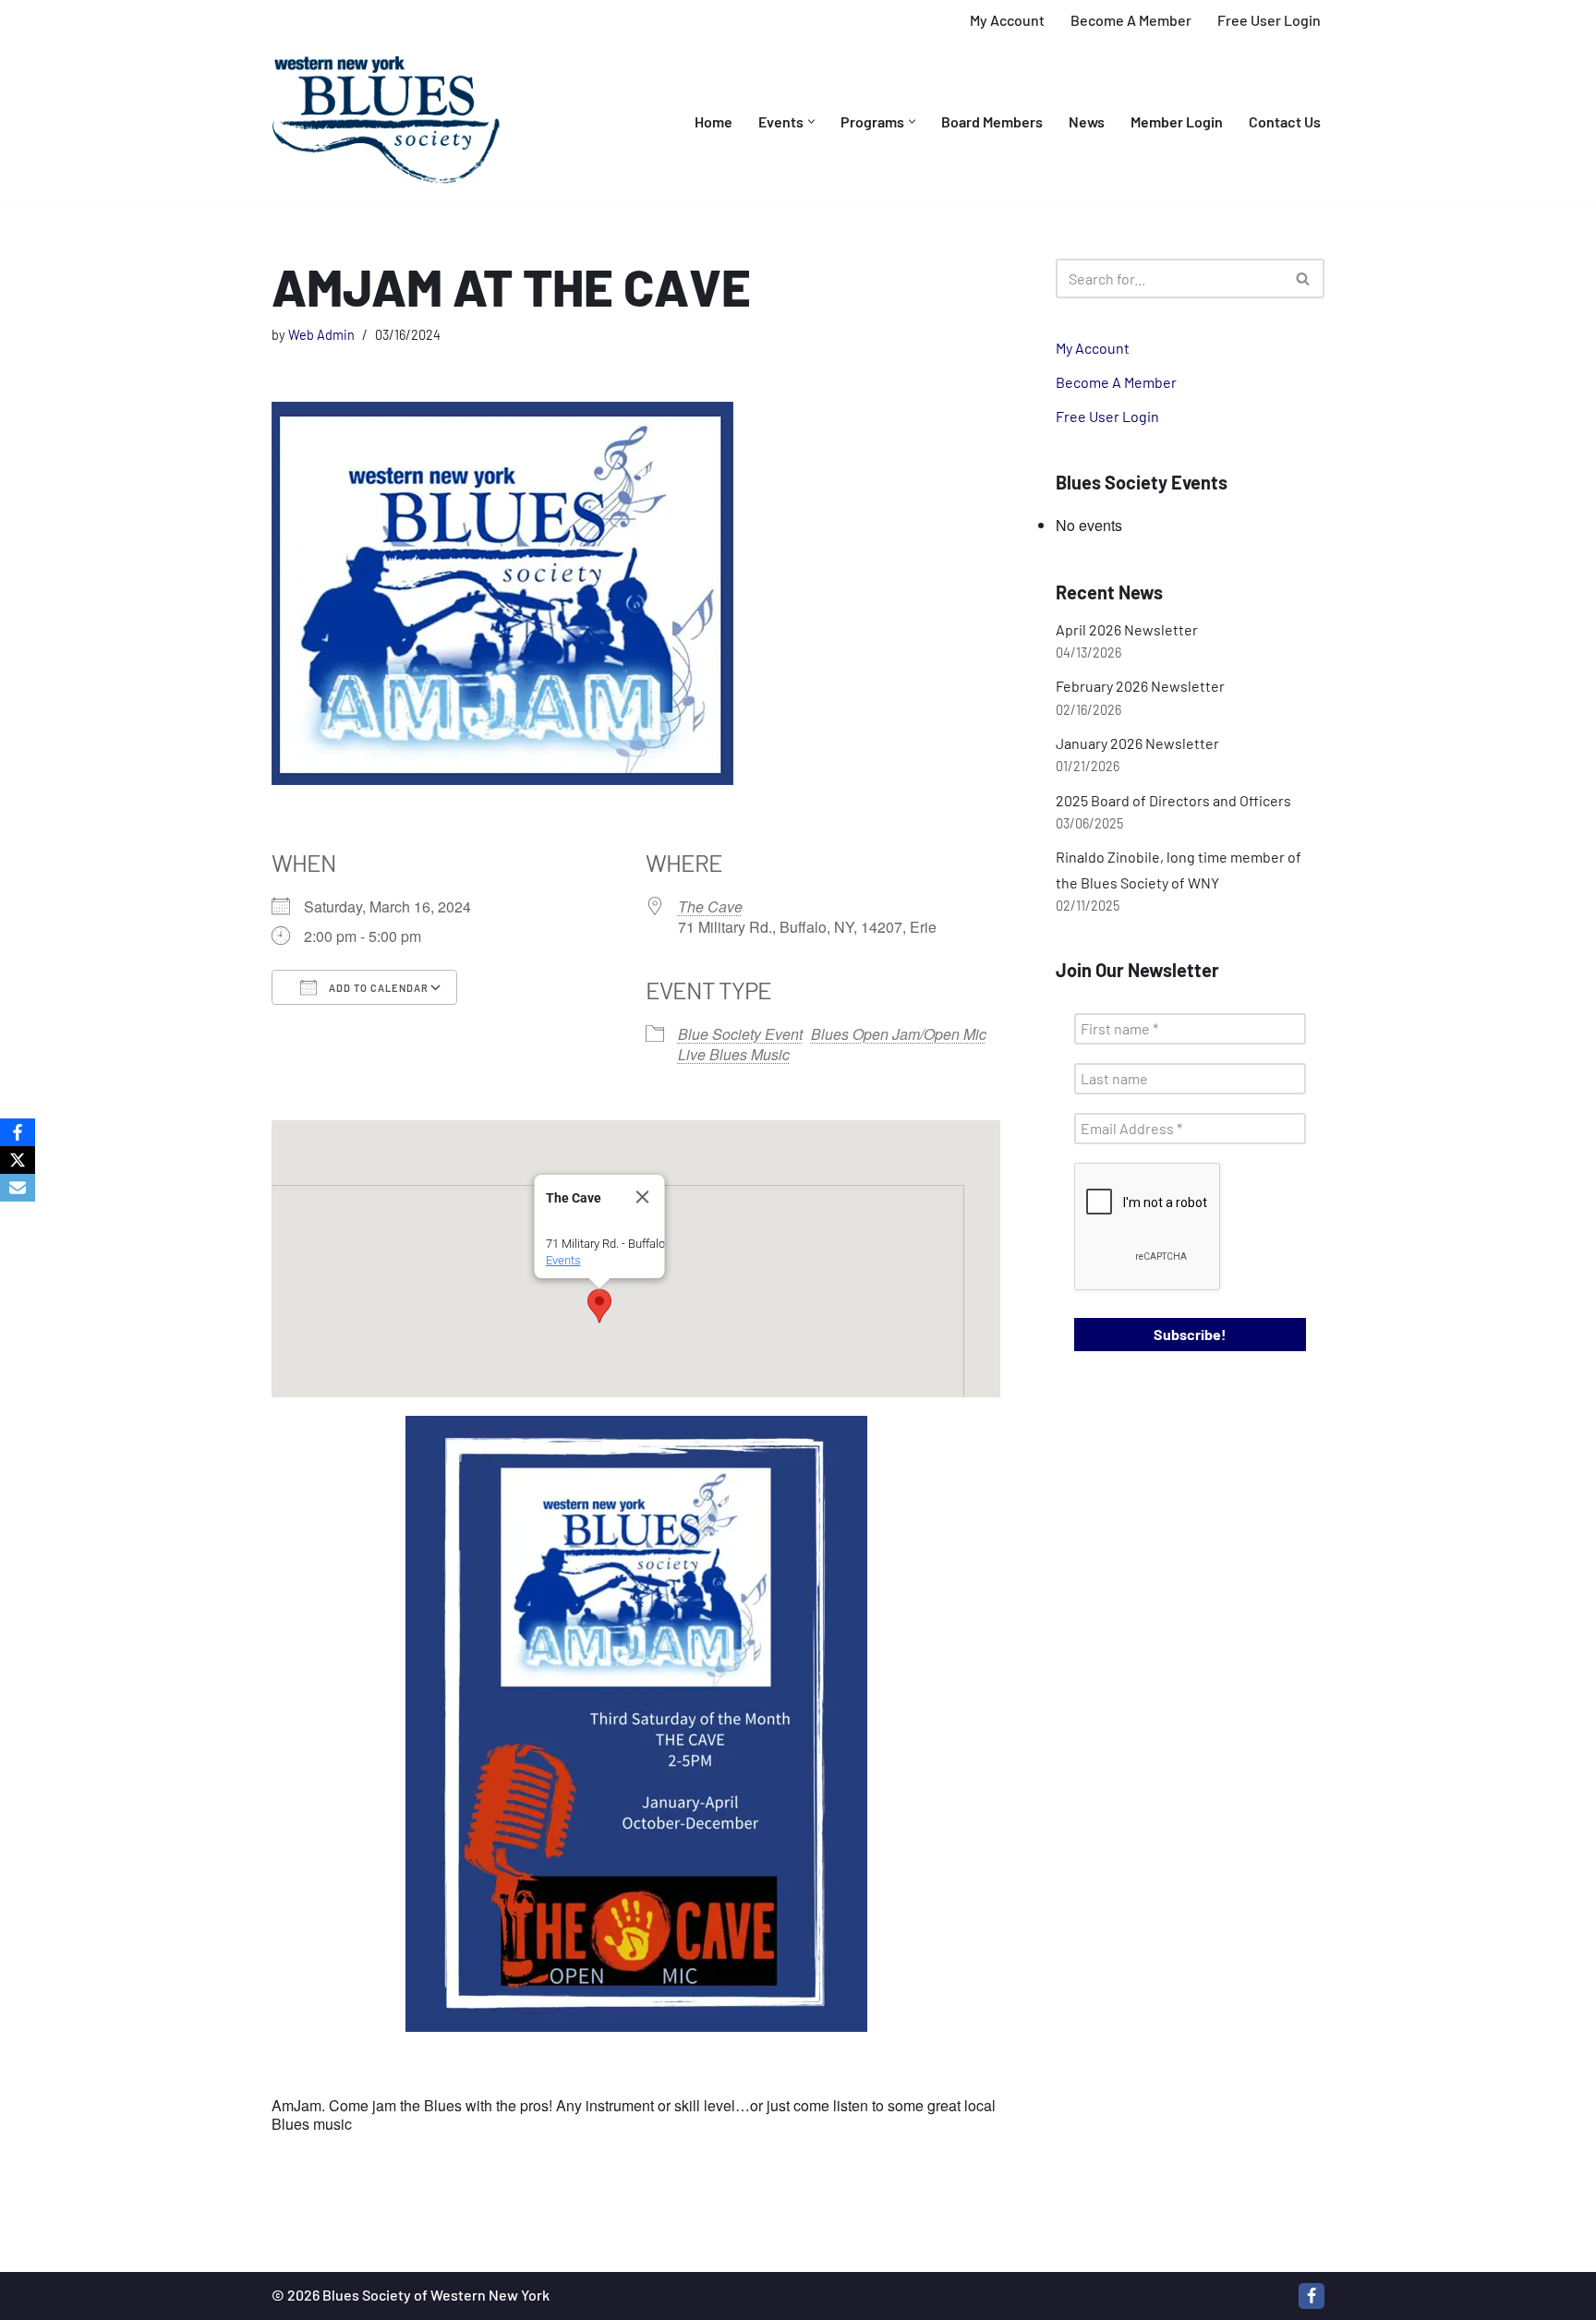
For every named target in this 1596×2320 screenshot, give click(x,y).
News (1087, 121)
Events (562, 1260)
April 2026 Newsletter (1127, 629)
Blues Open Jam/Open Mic (899, 1034)
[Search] (1304, 278)
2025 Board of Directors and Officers (1173, 800)
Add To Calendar (377, 988)
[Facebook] (1312, 2296)
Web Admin (321, 335)
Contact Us (1285, 121)
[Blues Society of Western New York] (387, 122)
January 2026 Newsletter (1137, 743)
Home (713, 121)
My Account (1007, 20)
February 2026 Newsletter (1140, 686)
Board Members (992, 121)
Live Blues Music (734, 1054)
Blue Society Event (740, 1034)
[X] (18, 1160)
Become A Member (1131, 20)
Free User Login (1269, 20)
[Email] (18, 1188)
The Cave (710, 906)
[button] (811, 121)
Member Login (1177, 121)
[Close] (642, 1197)
